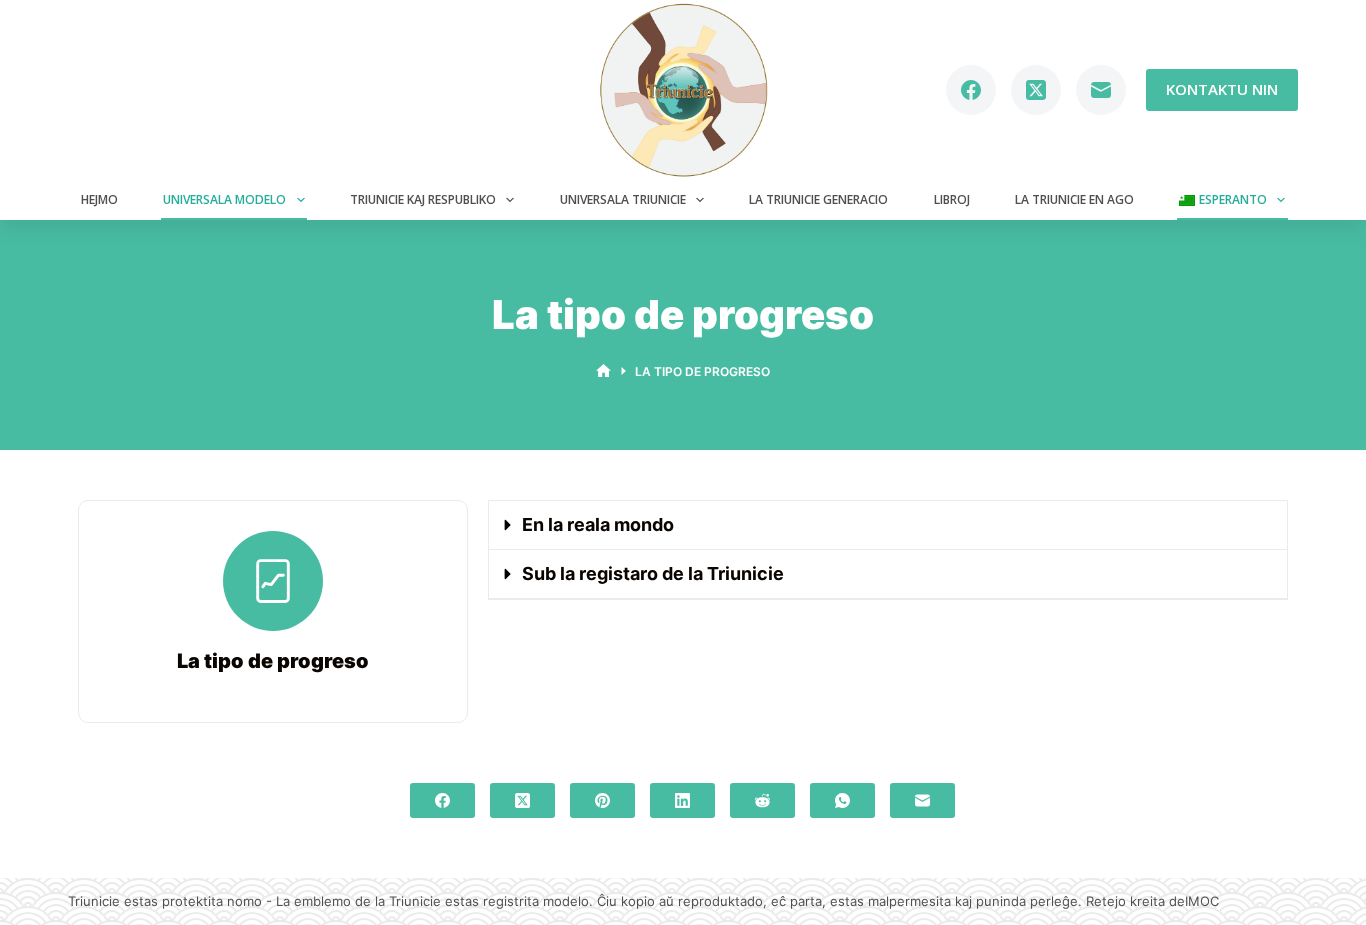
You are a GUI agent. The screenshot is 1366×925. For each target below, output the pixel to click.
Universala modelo (224, 199)
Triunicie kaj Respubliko (423, 199)
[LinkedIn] (682, 800)
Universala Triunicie (623, 199)
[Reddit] (762, 800)
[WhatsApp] (842, 800)
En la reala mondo (598, 524)
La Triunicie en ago (1074, 199)
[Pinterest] (602, 800)
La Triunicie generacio (818, 199)
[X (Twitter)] (1036, 90)
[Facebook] (971, 90)
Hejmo (99, 199)
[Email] (1101, 90)
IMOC (1202, 901)
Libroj (952, 199)
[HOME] (603, 371)
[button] (888, 525)
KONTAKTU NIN (1222, 89)
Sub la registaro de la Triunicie (653, 573)
